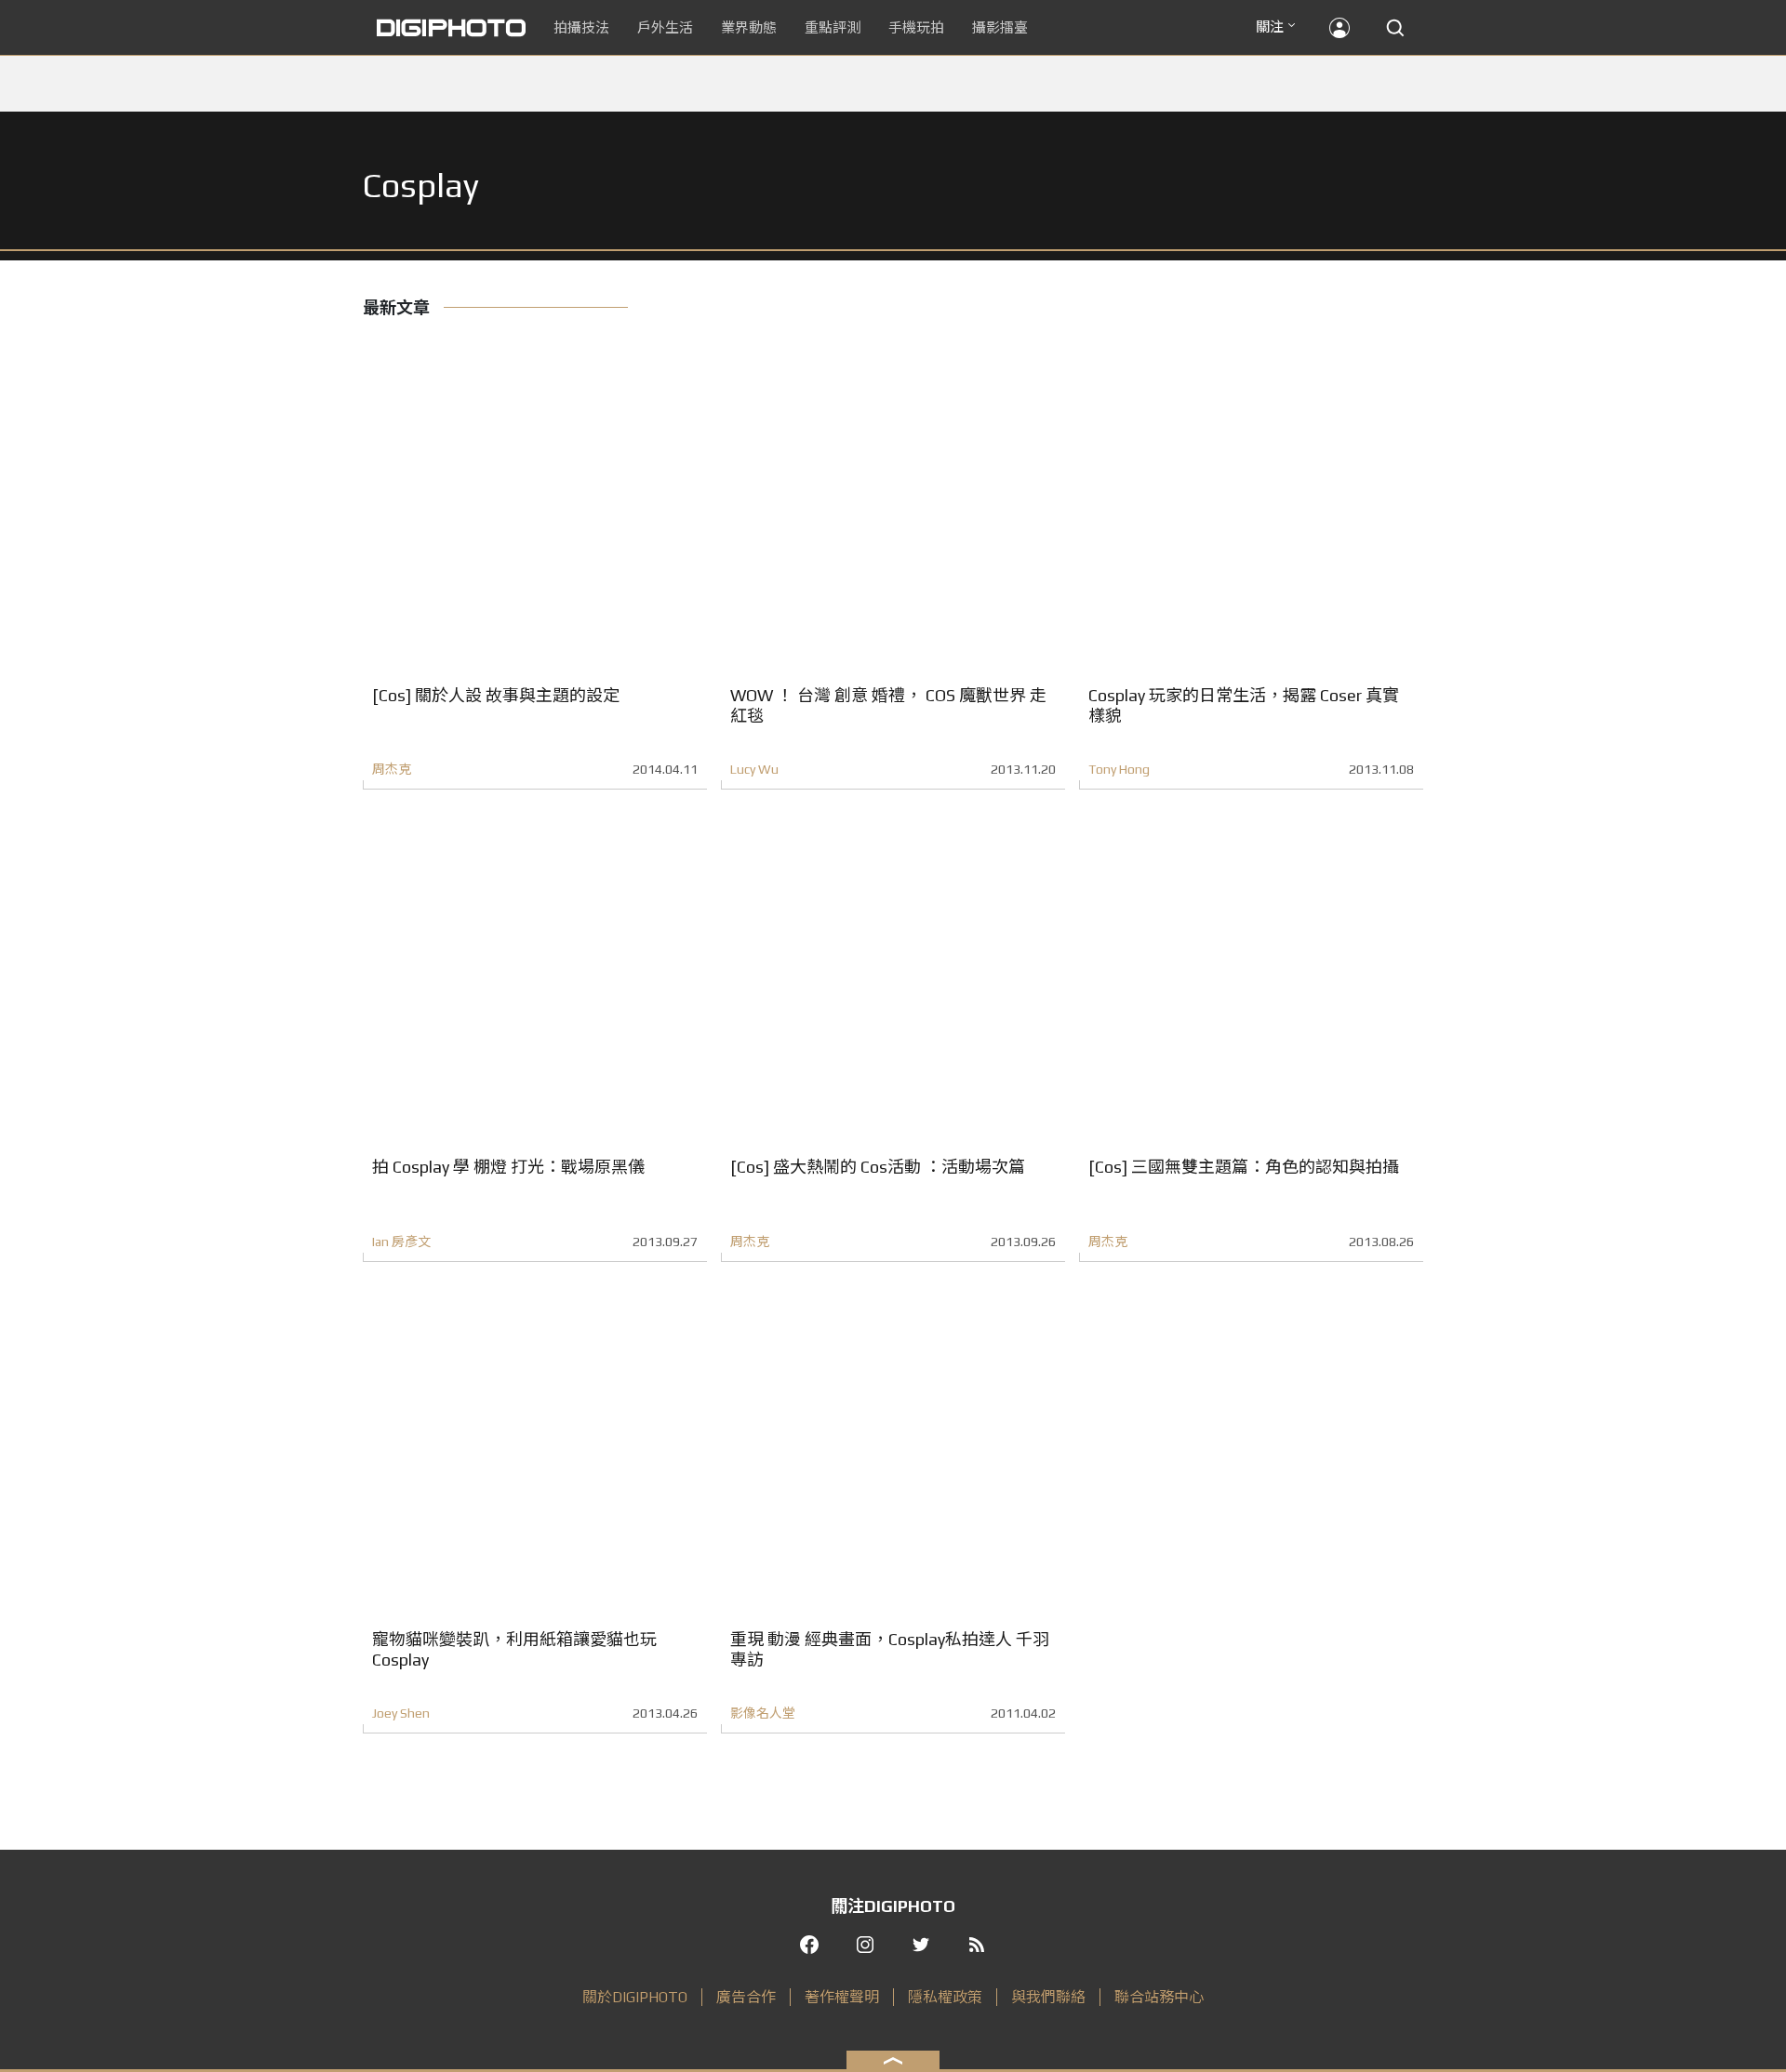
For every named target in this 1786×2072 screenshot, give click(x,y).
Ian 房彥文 (401, 1242)
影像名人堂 (763, 1713)
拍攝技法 (581, 27)
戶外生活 (665, 27)
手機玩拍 (916, 27)
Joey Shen (401, 1713)
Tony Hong (1119, 769)
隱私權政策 (945, 1997)
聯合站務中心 (1159, 1997)
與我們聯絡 (1048, 1997)
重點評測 (833, 27)
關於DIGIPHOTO (635, 1997)
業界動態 (749, 27)
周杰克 (392, 769)
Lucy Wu (754, 769)
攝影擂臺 (1000, 27)
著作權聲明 (842, 1997)
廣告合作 (746, 1997)
